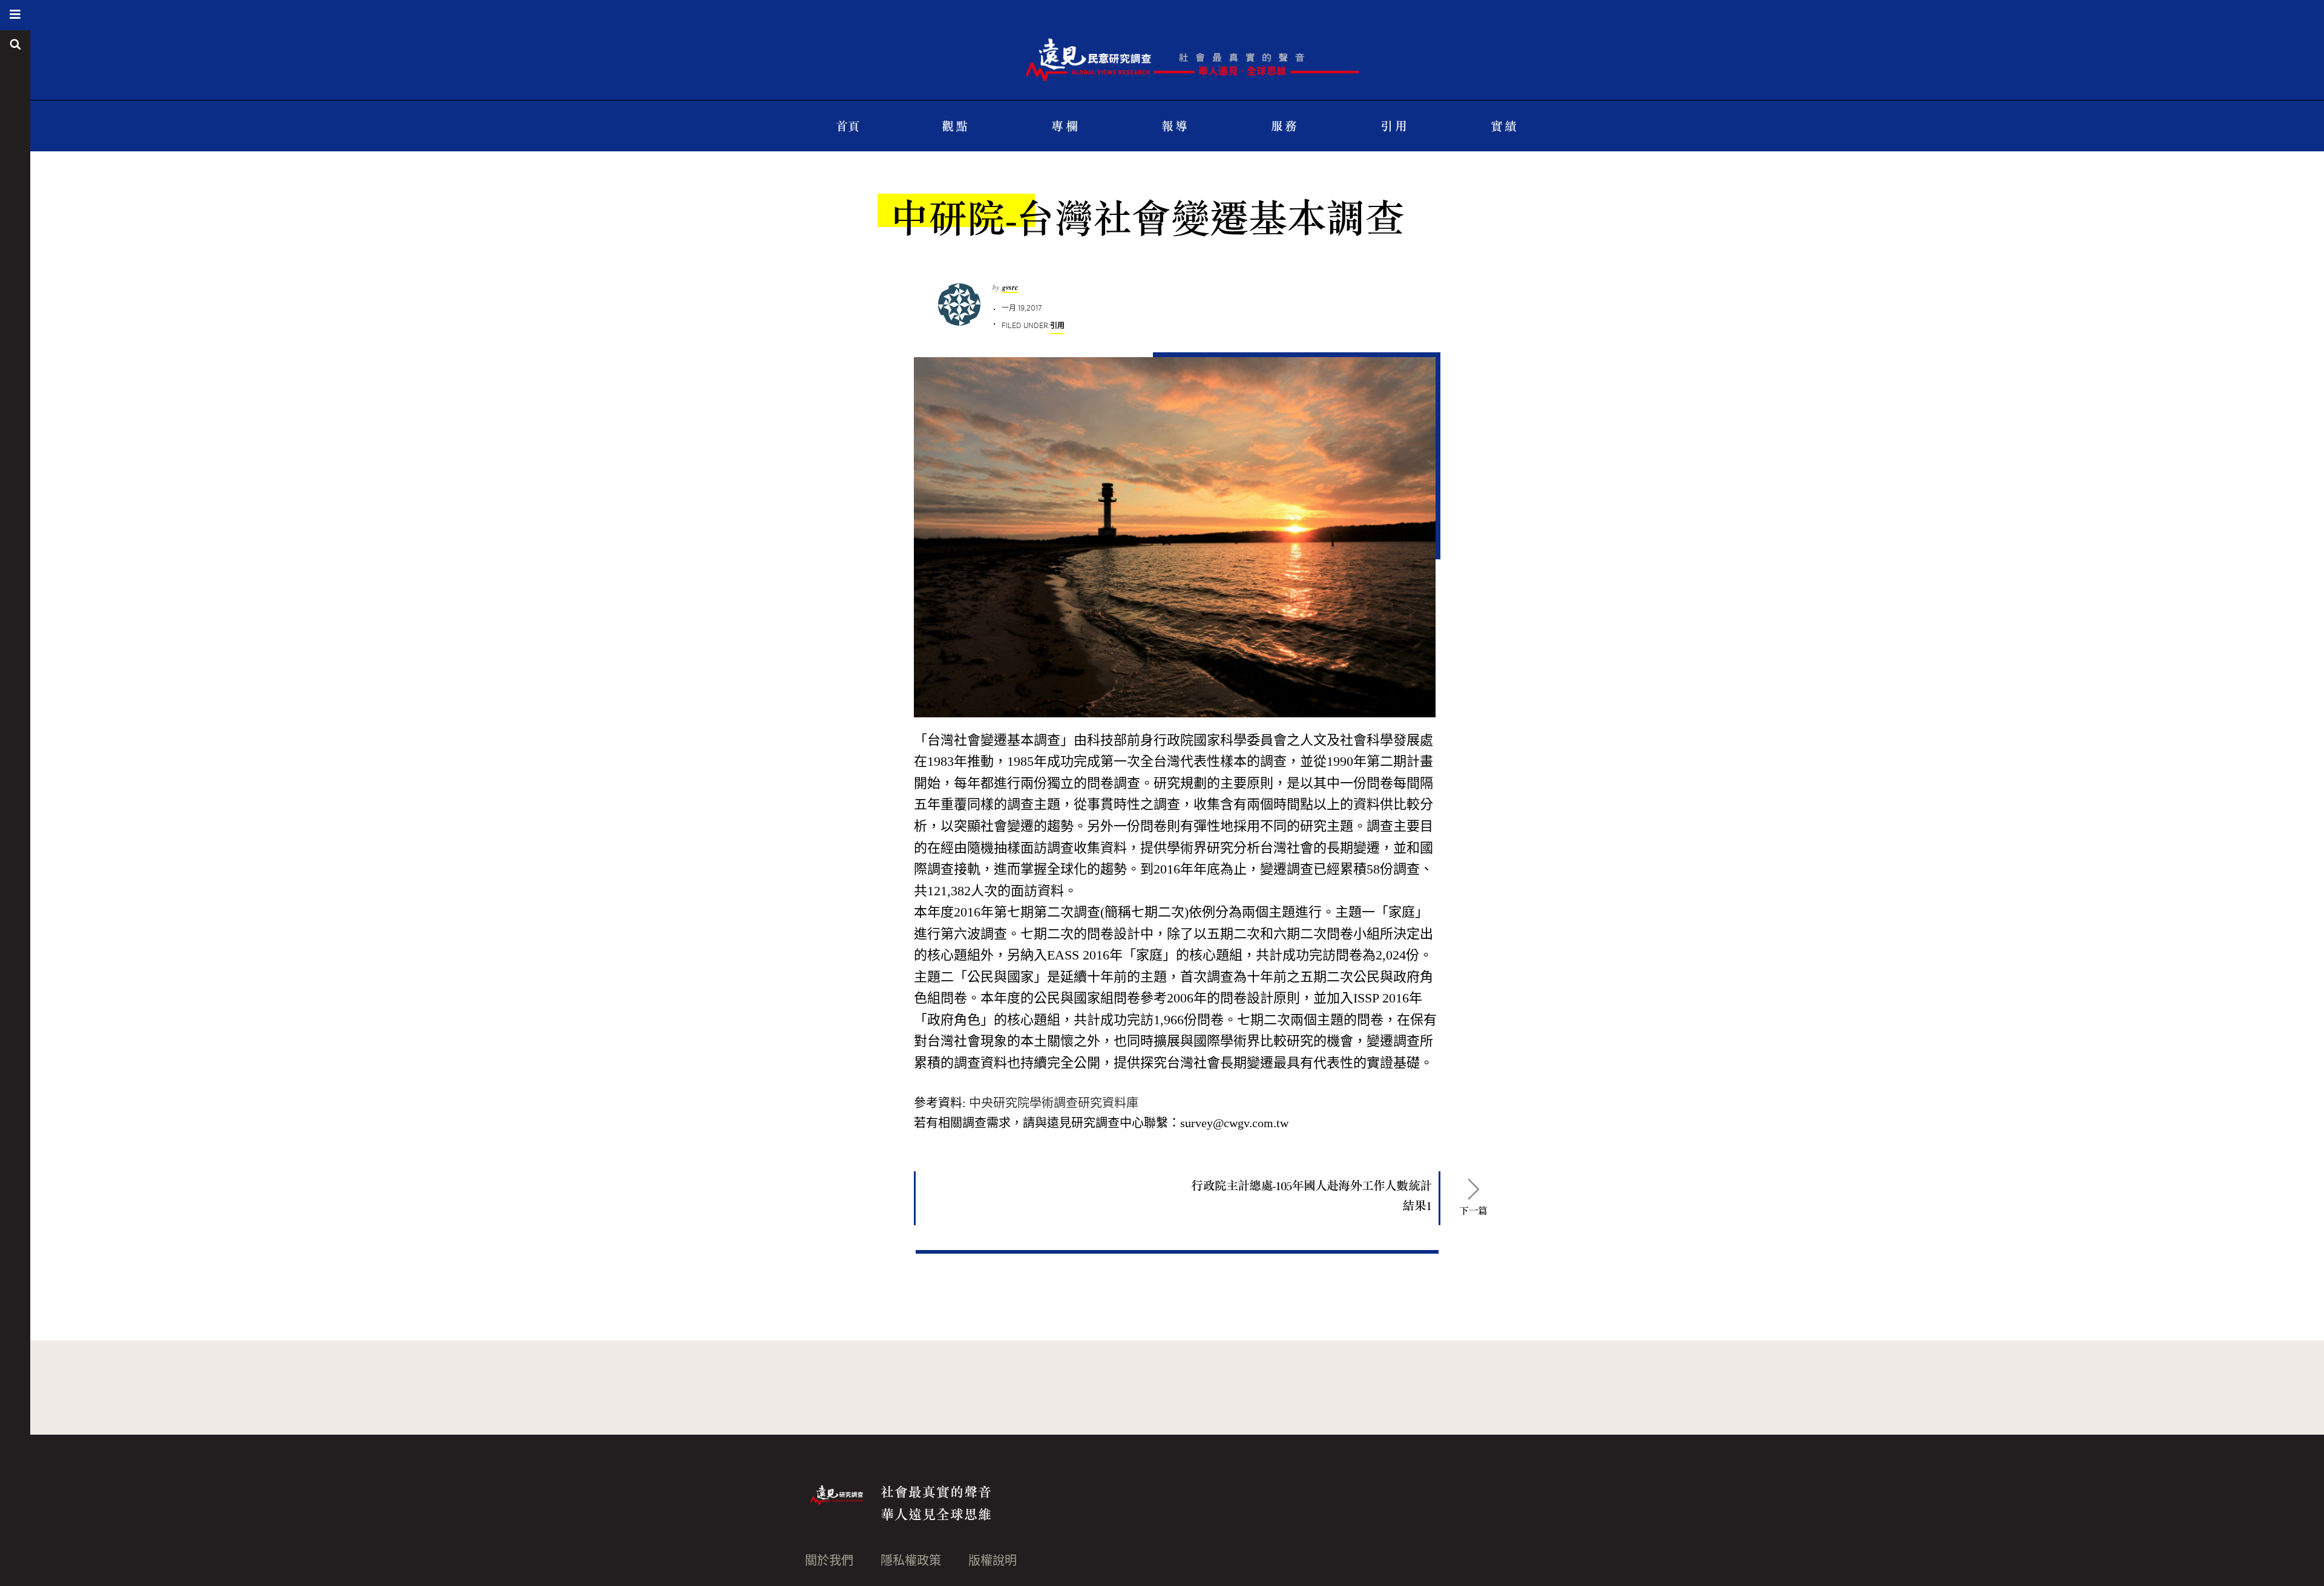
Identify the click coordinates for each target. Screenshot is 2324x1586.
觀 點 (955, 126)
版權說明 (993, 1561)
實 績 (1504, 126)
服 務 (1284, 126)
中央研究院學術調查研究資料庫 (1054, 1103)
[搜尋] (15, 45)
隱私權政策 (911, 1561)
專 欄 (1064, 126)
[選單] (15, 15)
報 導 (1174, 126)
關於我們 (829, 1561)
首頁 (847, 126)
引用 (1057, 325)
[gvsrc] (1177, 48)
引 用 (1393, 126)
